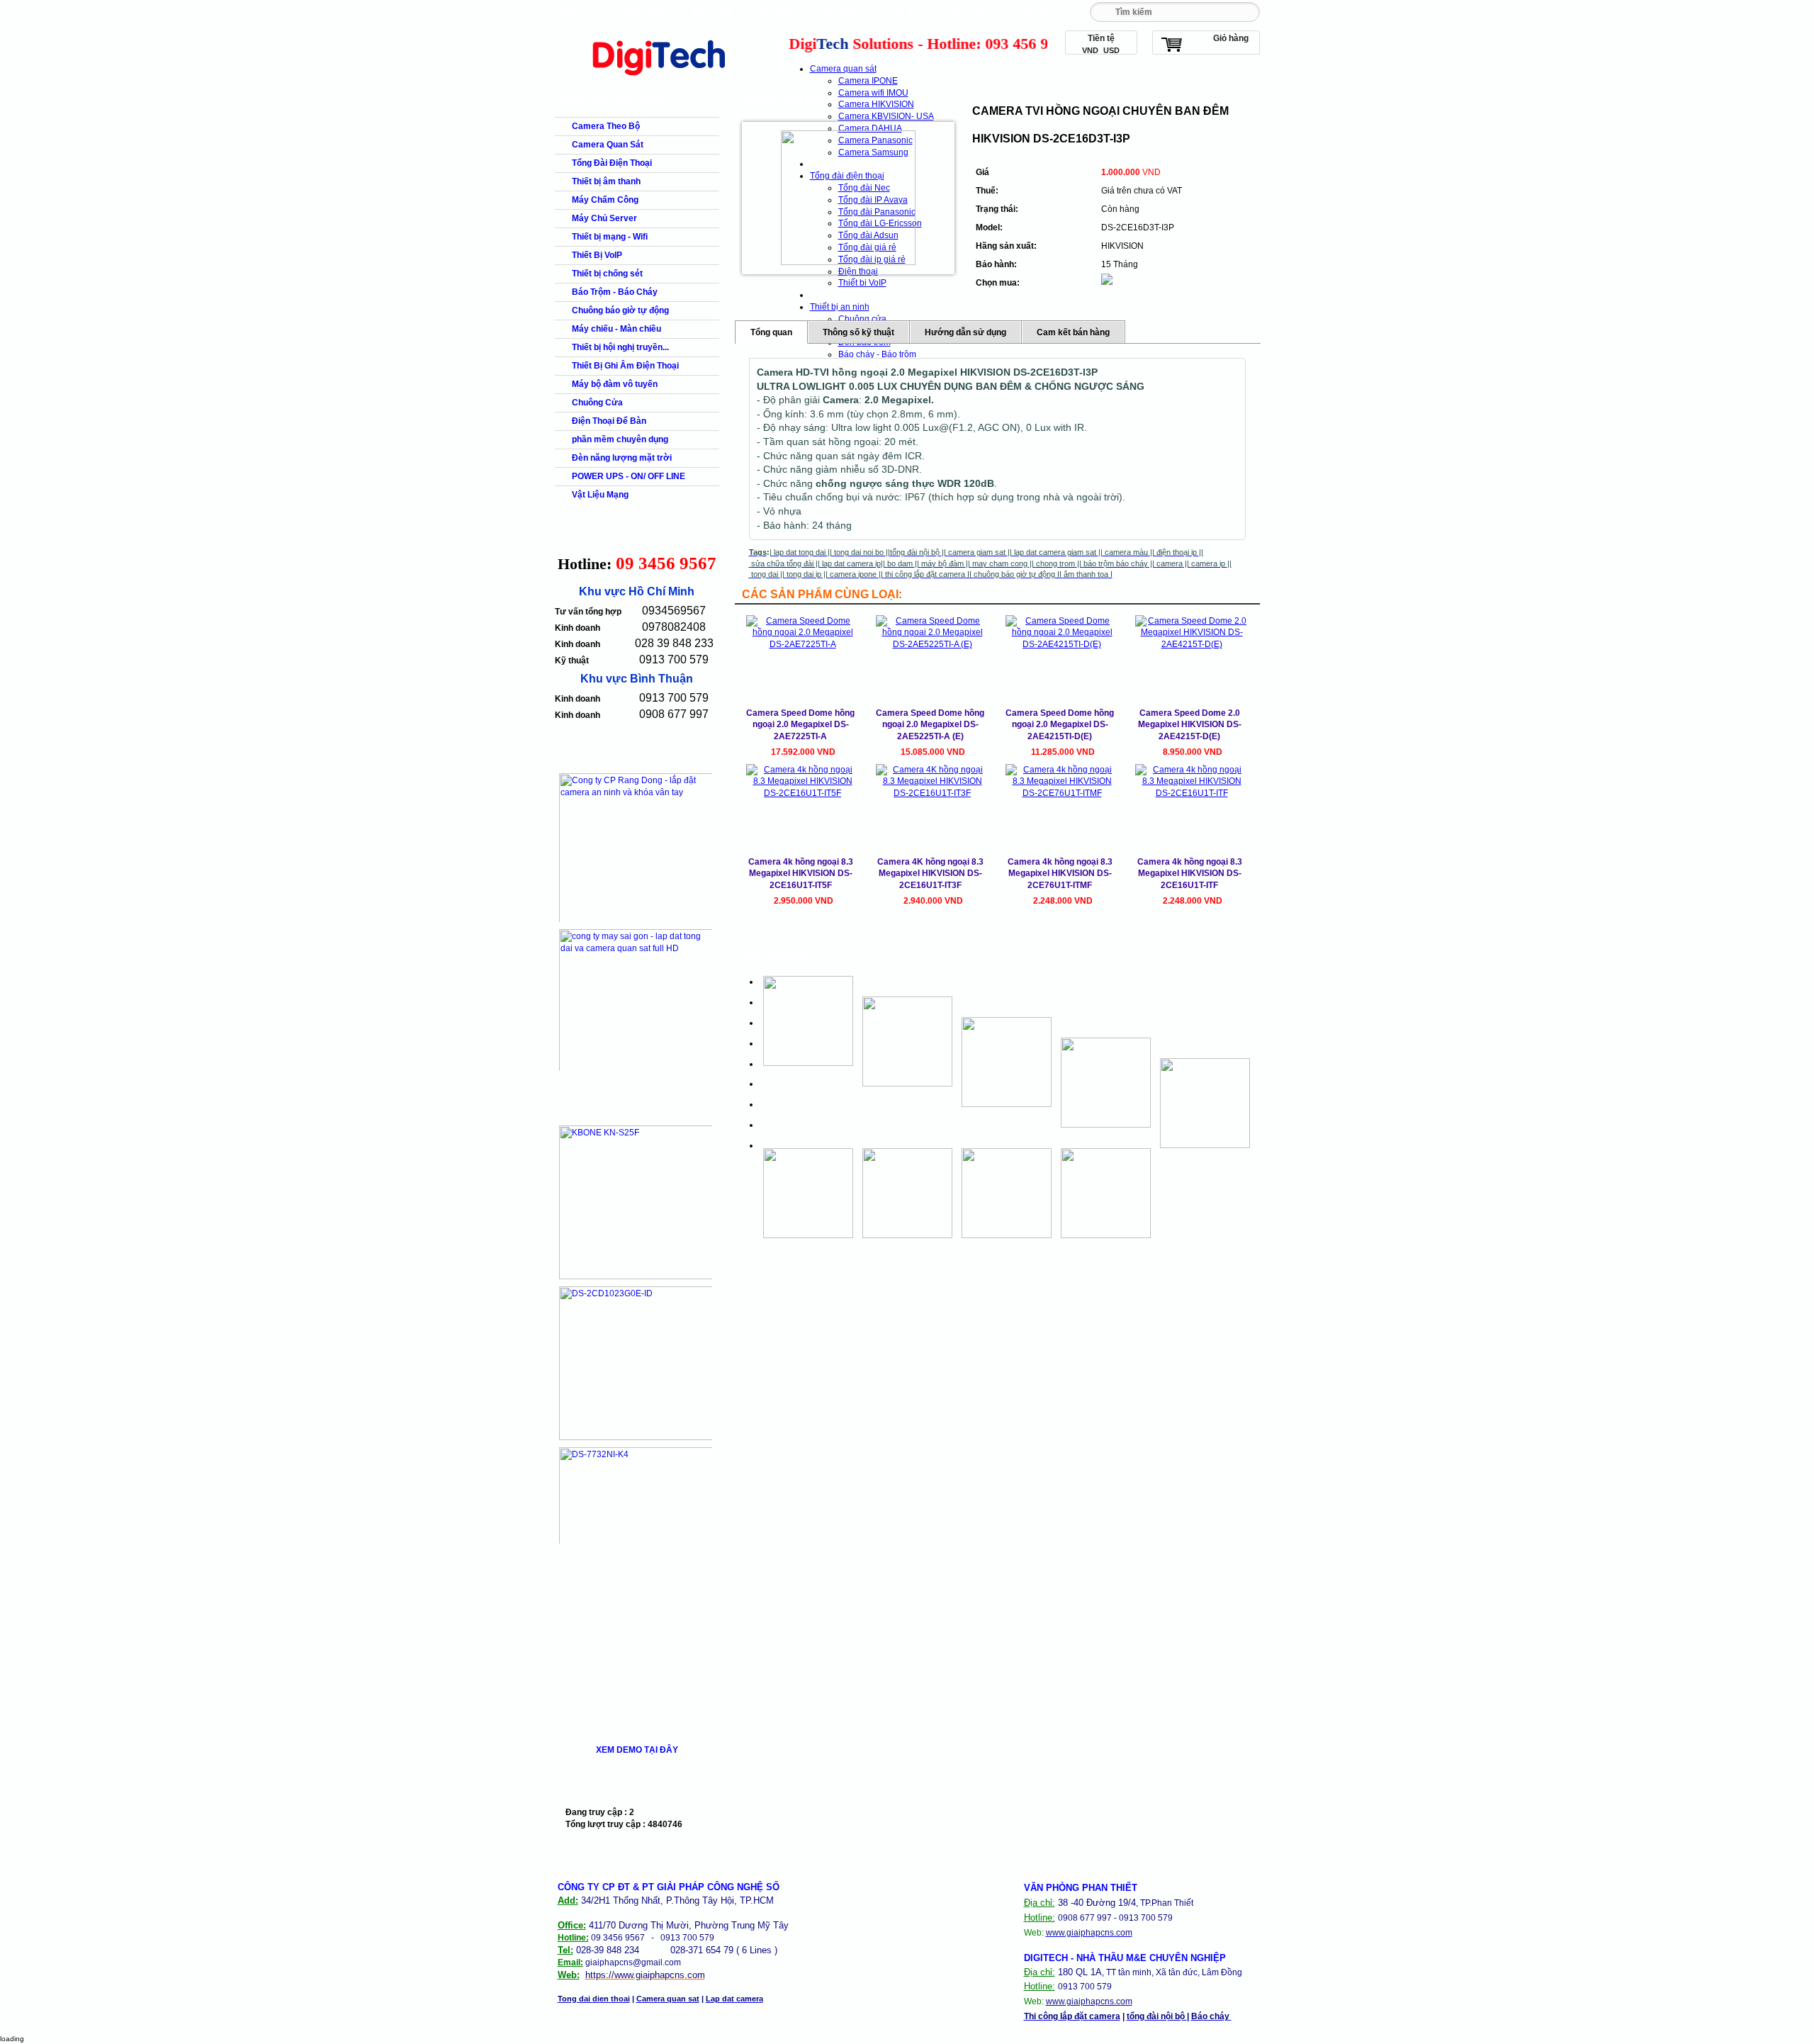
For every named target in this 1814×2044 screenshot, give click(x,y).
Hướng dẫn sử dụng (965, 332)
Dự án (905, 12)
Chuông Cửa (597, 403)
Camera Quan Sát (608, 145)
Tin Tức (969, 12)
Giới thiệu (647, 12)
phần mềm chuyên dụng (620, 439)
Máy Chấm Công (605, 200)
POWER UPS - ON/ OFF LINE (629, 476)
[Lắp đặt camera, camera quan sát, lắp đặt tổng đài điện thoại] (667, 79)
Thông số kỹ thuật (858, 332)
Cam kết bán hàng (1073, 332)
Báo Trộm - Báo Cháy (615, 292)
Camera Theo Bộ (606, 126)
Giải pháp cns (776, 16)
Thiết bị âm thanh (606, 181)
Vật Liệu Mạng (600, 495)
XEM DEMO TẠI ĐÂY (637, 1750)
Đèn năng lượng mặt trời (622, 458)
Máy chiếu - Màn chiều (616, 329)
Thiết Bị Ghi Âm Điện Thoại (625, 366)
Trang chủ (582, 12)
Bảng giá (711, 12)
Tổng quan (771, 332)
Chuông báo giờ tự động (620, 310)
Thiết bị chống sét (607, 274)
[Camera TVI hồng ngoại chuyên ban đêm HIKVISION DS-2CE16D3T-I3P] (848, 198)
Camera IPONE (868, 81)
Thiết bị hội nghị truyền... (620, 347)
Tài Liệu (840, 12)
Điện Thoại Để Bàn (609, 421)
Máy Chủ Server (604, 218)
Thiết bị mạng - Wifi (610, 237)
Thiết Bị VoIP (597, 255)
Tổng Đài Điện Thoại (612, 163)
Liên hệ (1034, 12)
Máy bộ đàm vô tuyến (615, 384)
